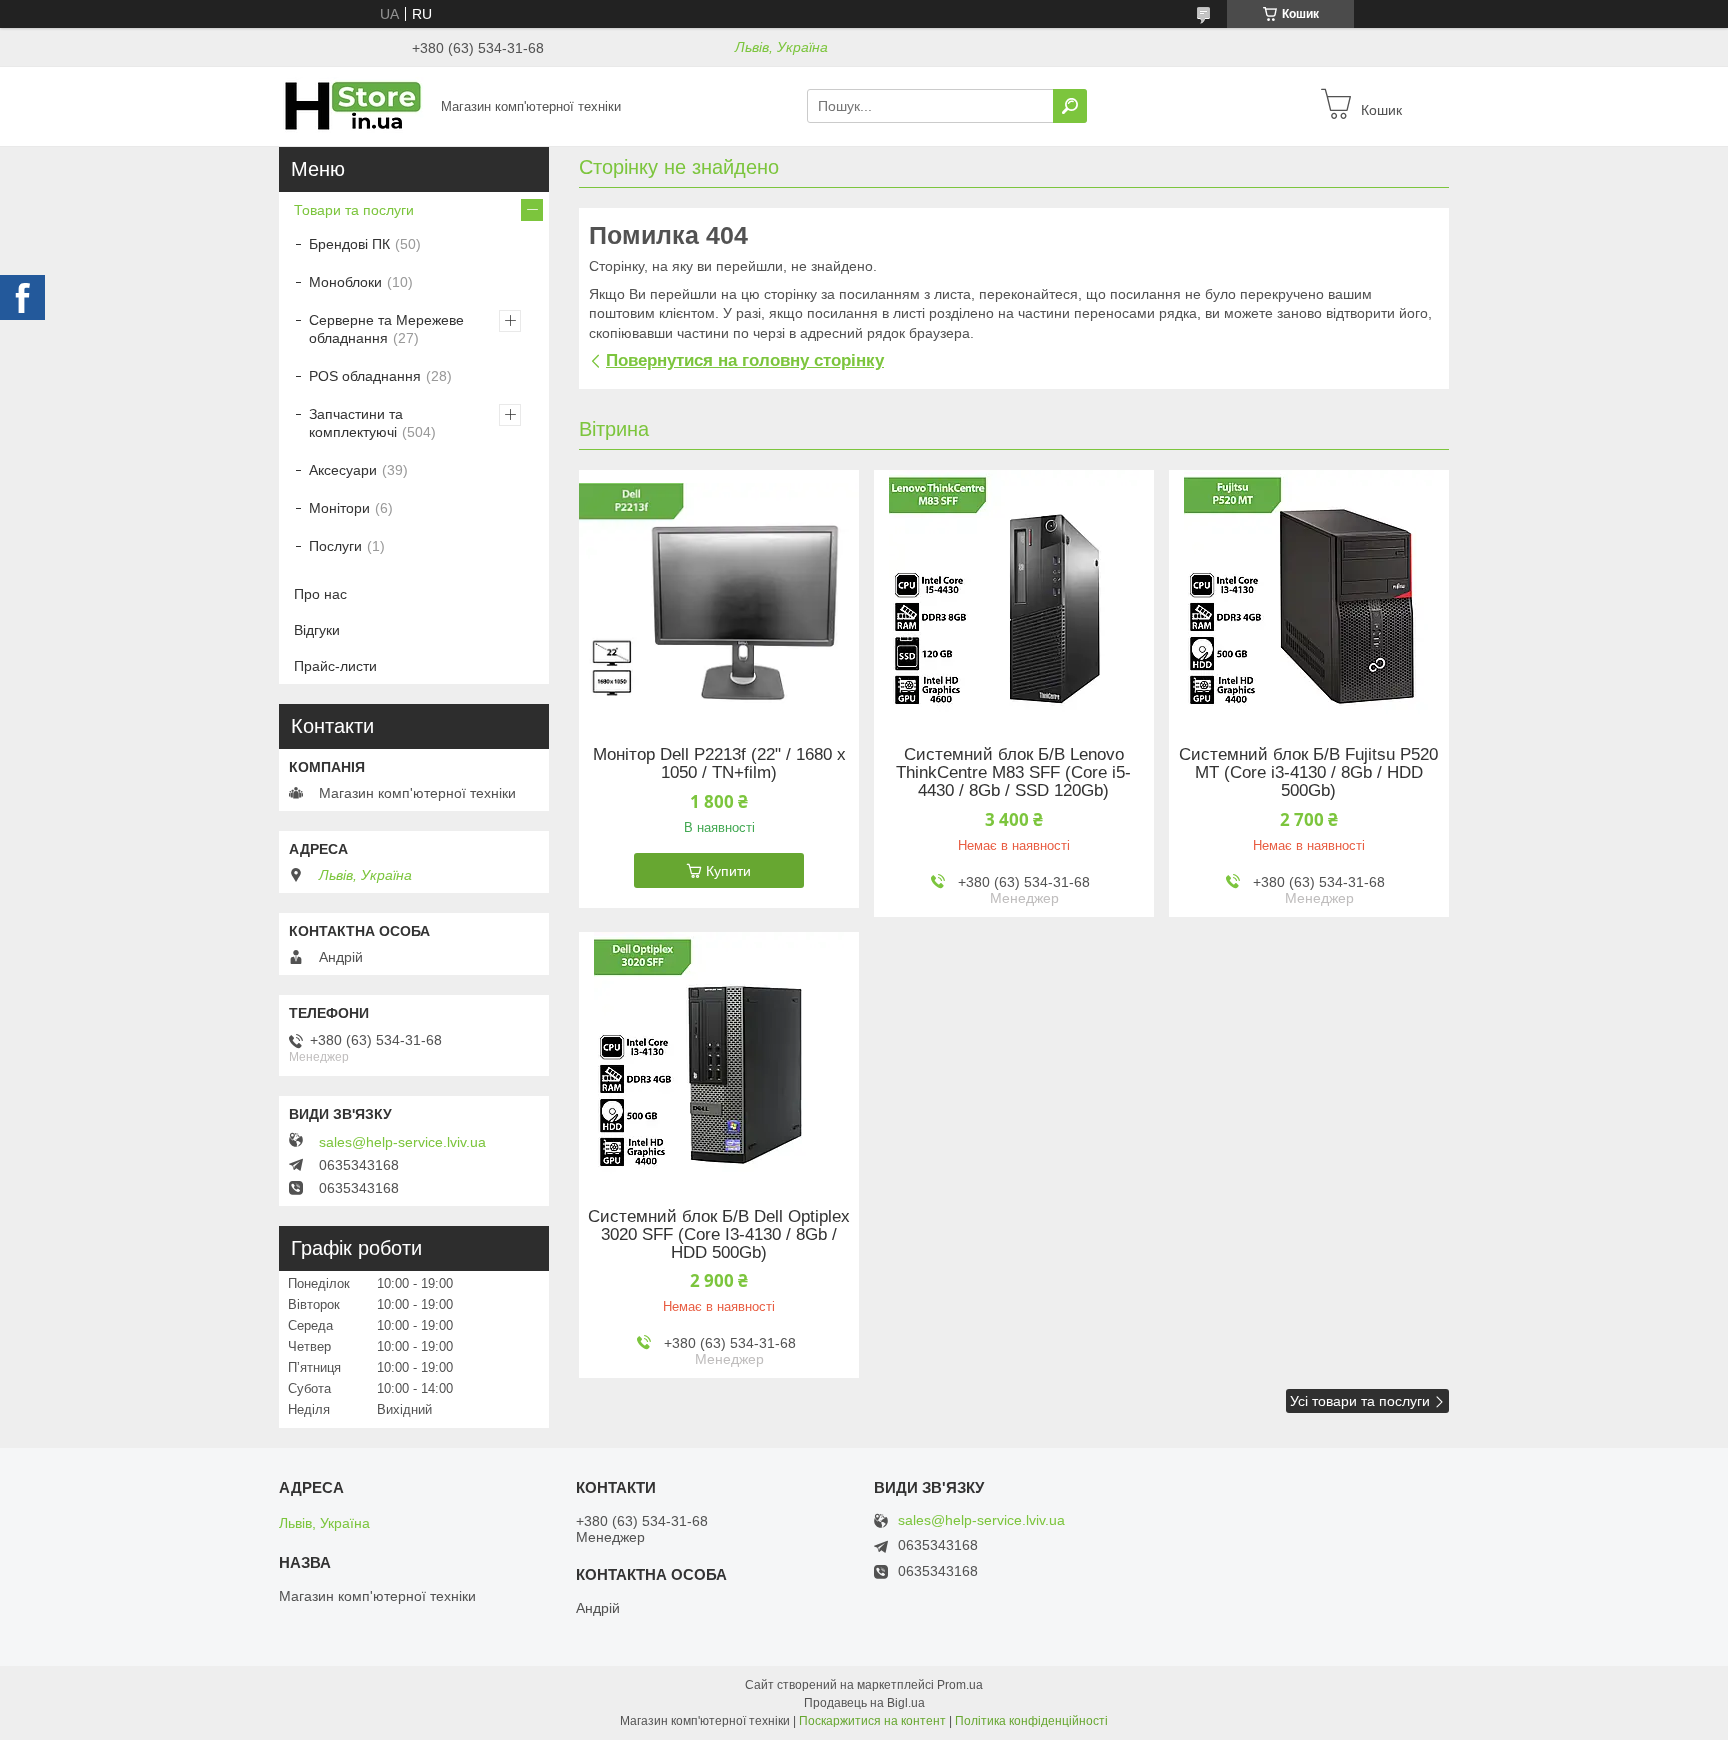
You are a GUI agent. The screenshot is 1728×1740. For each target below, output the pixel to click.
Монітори (339, 508)
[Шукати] (1070, 106)
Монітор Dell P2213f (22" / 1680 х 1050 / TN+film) (719, 764)
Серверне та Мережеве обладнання (386, 329)
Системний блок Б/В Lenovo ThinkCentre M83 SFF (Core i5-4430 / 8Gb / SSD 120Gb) (1013, 773)
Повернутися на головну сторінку (745, 360)
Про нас (320, 594)
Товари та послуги (354, 210)
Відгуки (317, 630)
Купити (728, 871)
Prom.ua (960, 1685)
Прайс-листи (335, 666)
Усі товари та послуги (1360, 1401)
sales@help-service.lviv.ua (402, 1142)
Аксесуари (343, 470)
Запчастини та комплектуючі (356, 423)
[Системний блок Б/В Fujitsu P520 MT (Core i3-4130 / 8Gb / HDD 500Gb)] (1309, 595)
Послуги (335, 546)
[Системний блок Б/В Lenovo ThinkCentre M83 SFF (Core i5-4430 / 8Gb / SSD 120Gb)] (1014, 595)
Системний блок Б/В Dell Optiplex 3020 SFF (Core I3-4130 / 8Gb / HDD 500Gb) (719, 1235)
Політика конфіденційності (1031, 1721)
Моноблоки (345, 282)
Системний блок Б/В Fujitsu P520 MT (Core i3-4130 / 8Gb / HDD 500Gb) (1308, 773)
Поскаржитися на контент (872, 1721)
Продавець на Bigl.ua (864, 1703)
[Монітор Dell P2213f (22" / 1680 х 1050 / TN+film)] (719, 595)
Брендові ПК (349, 244)
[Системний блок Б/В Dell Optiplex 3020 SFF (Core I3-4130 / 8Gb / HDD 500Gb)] (719, 1057)
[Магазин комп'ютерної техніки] (354, 105)
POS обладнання (365, 376)
